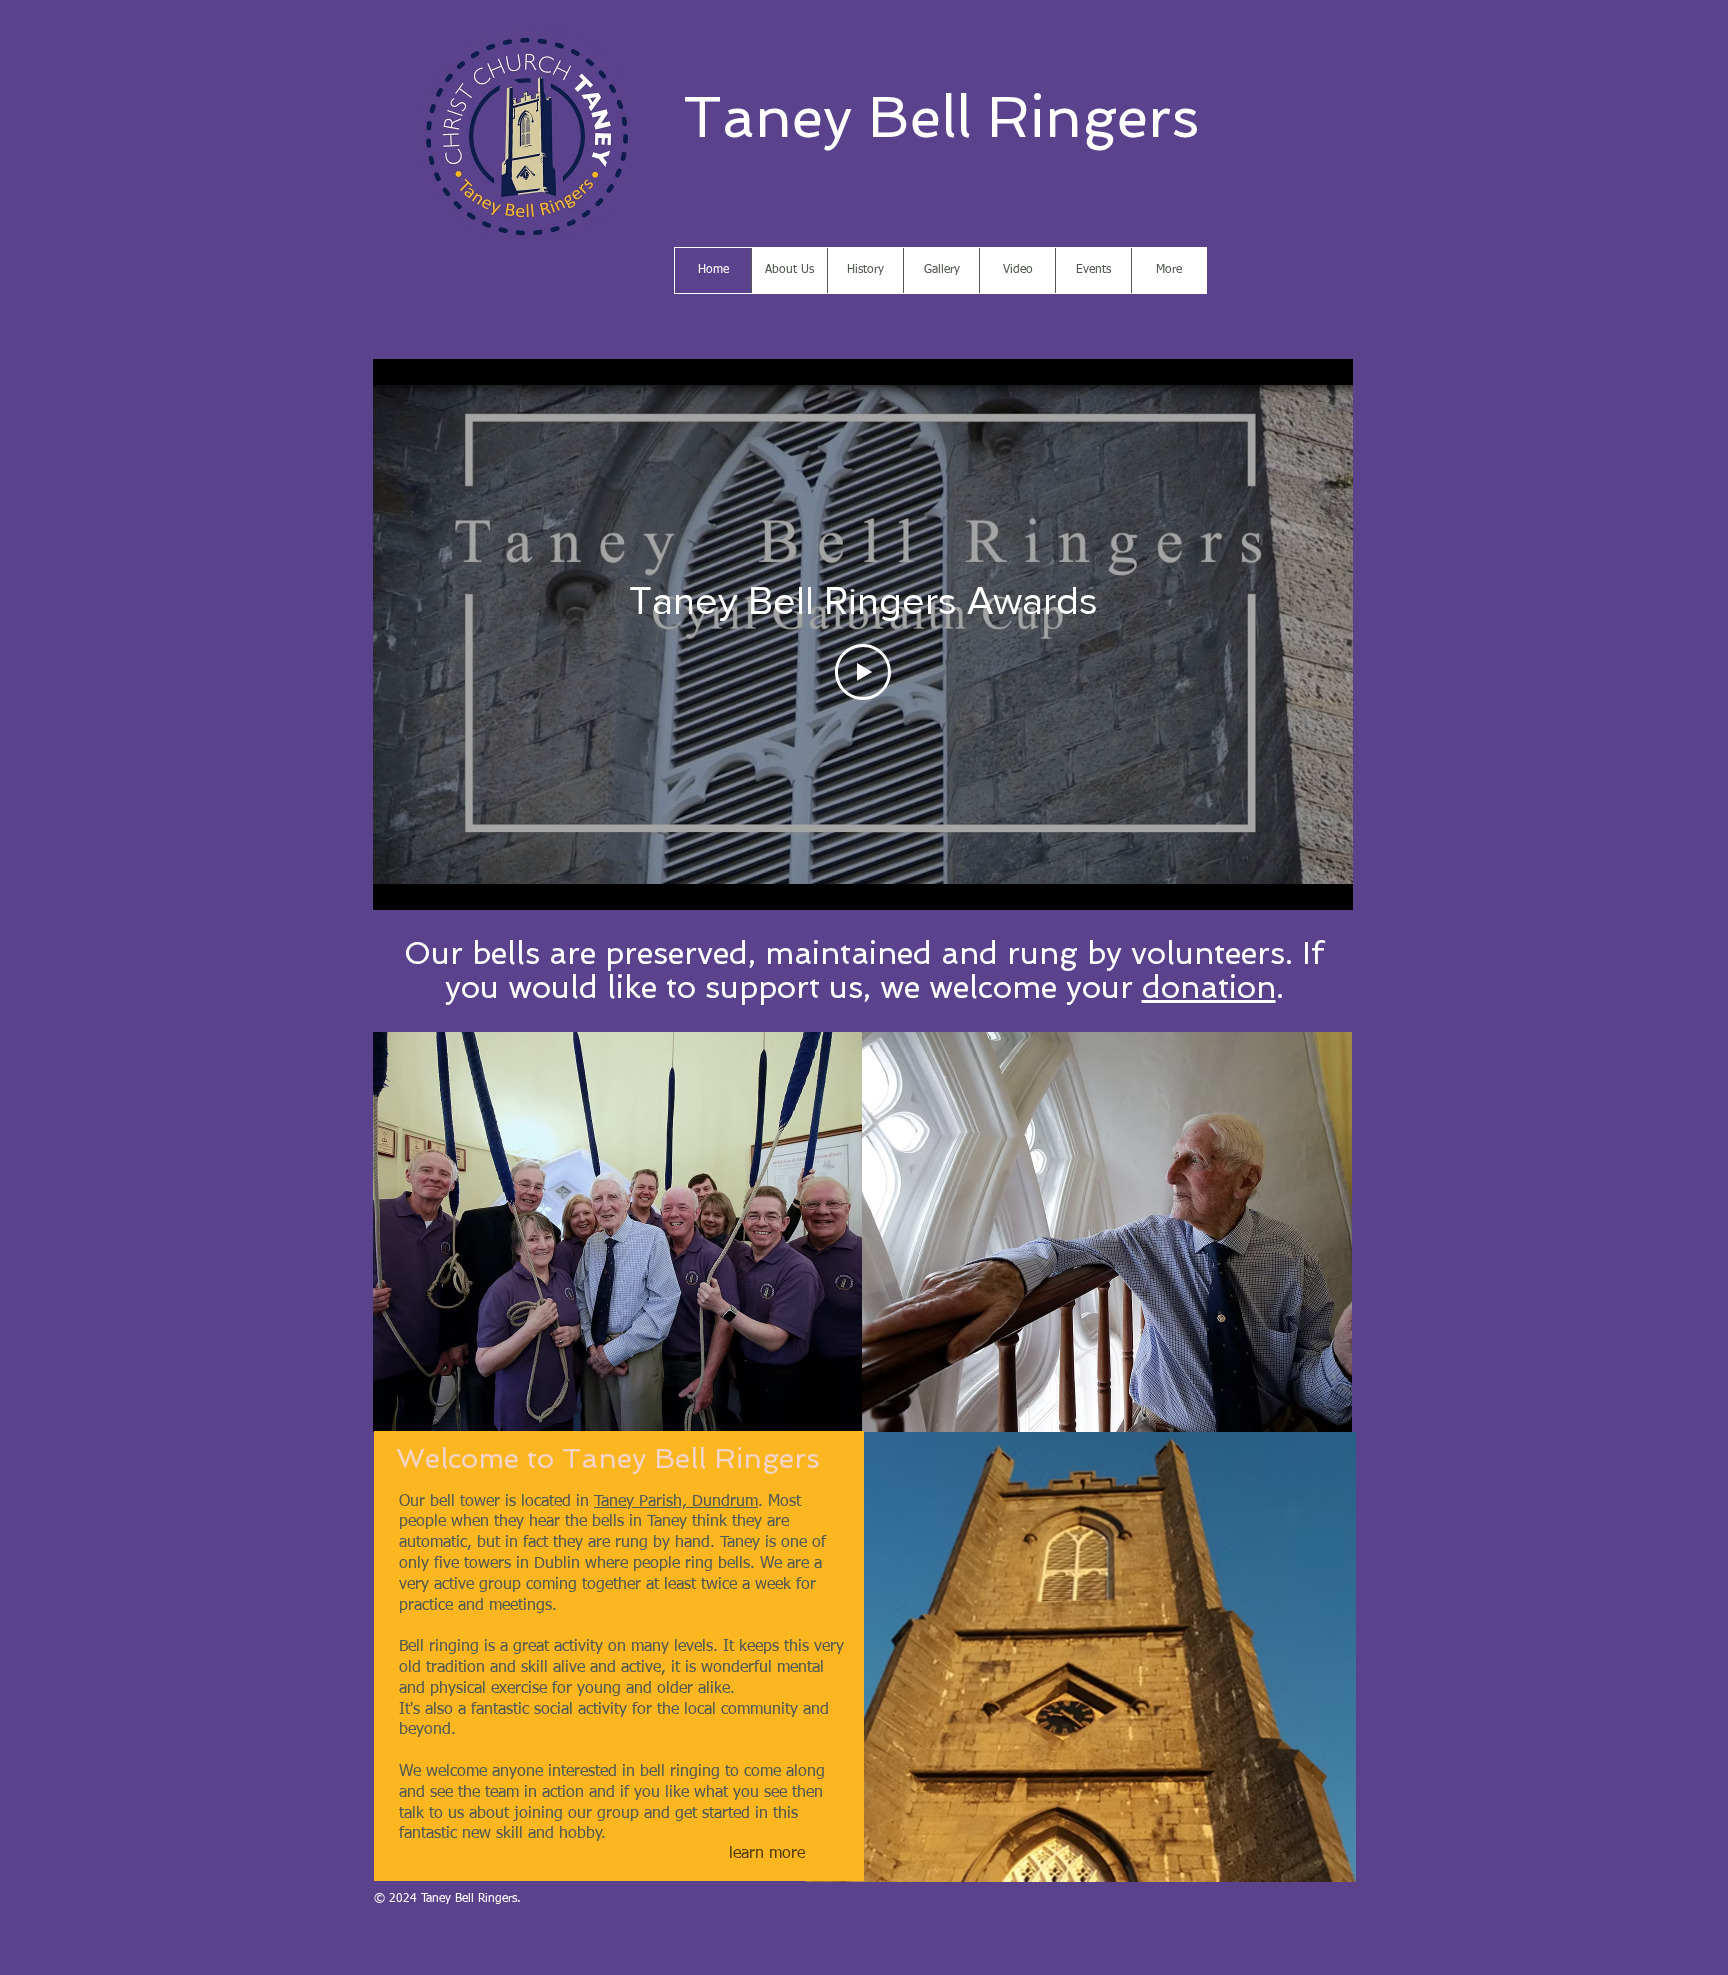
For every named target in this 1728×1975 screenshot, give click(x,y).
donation (1209, 987)
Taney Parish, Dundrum (676, 1502)
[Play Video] (863, 672)
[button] (618, 1232)
